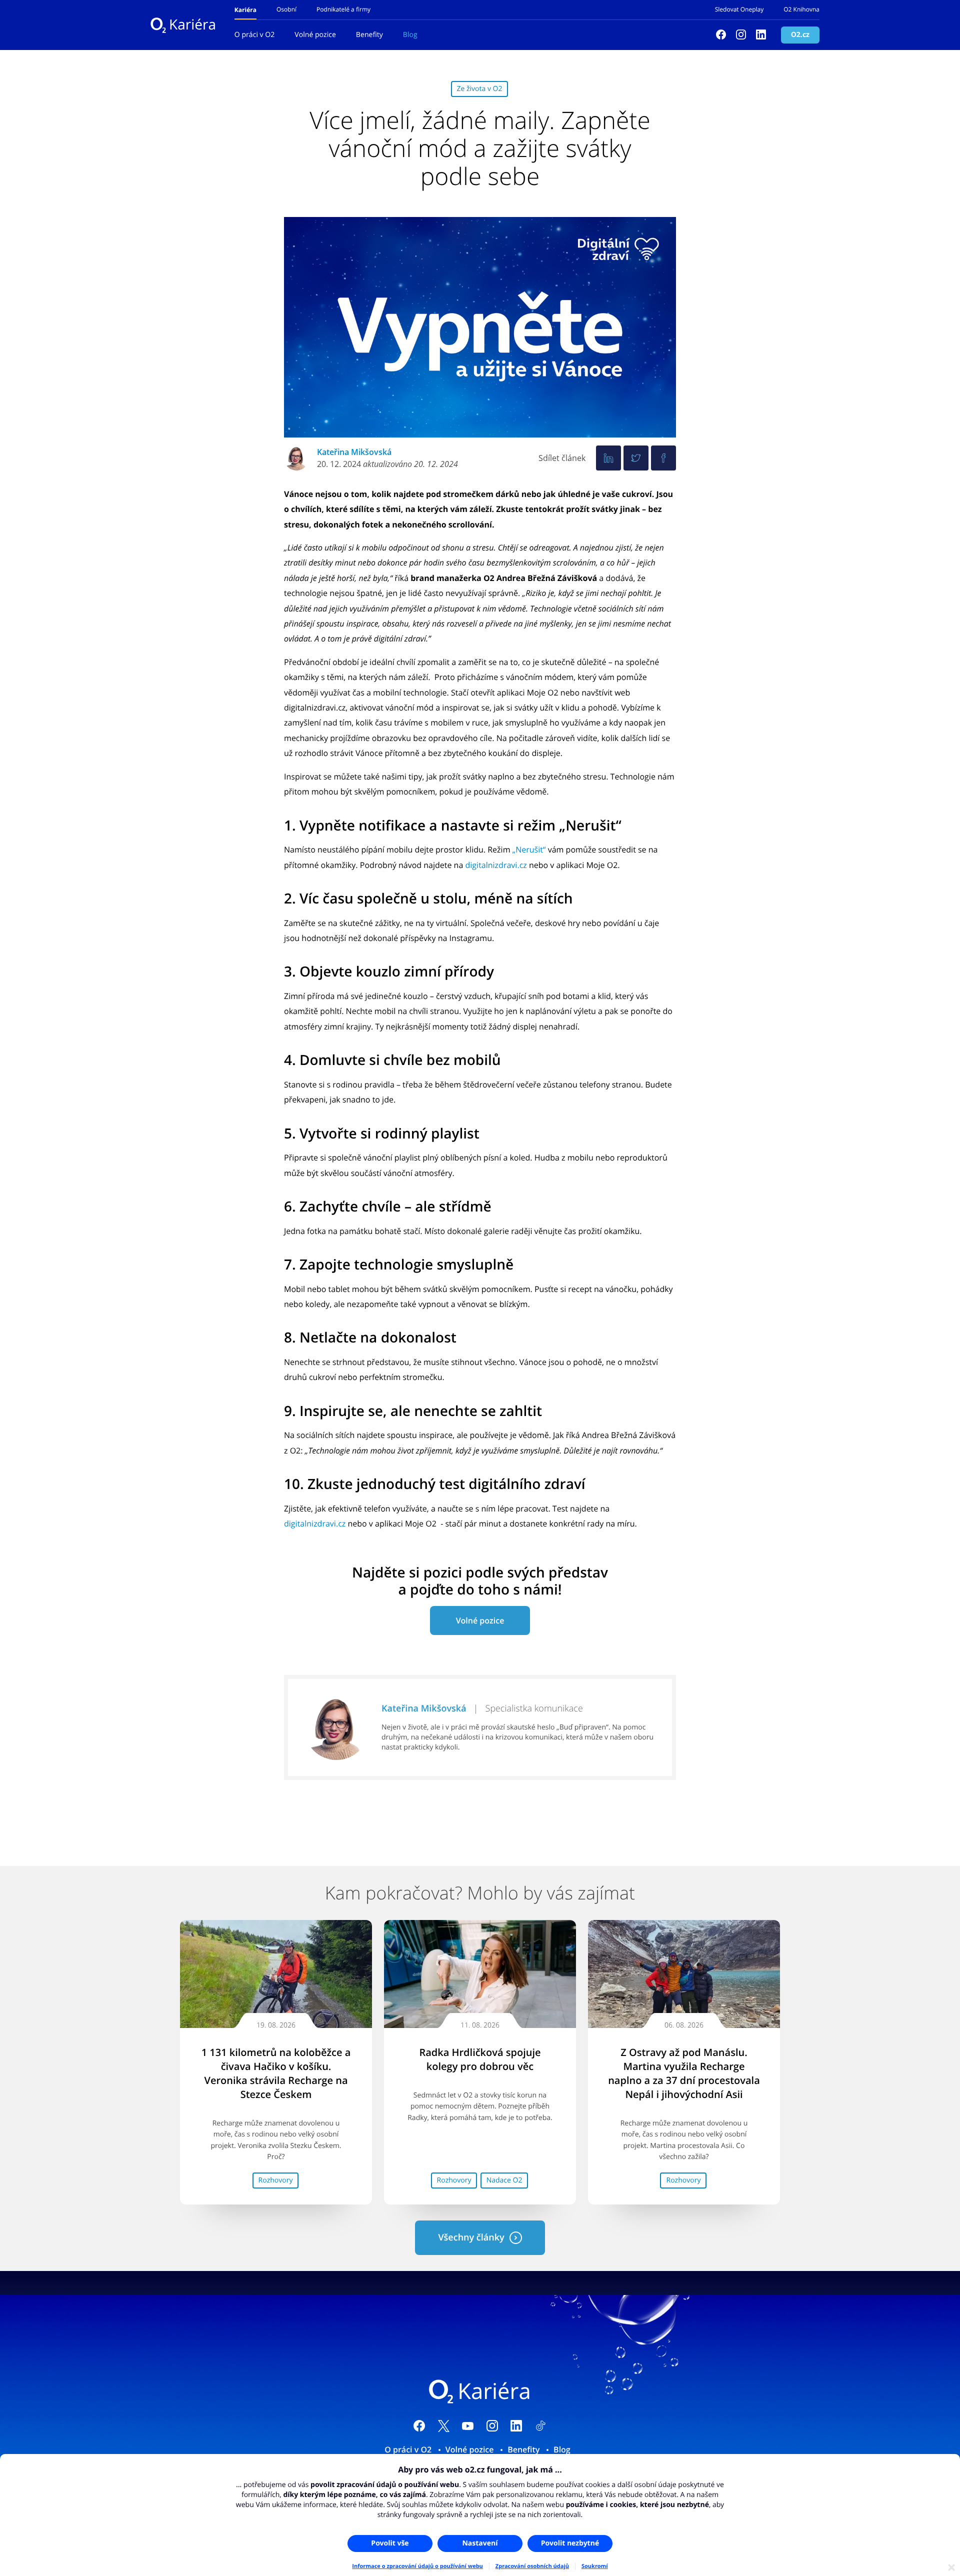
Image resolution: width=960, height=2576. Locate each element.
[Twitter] (636, 458)
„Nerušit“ (529, 849)
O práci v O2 (254, 35)
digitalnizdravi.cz (496, 865)
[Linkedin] (761, 35)
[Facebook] (721, 35)
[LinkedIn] (516, 2427)
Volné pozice (315, 35)
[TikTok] (541, 2427)
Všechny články (471, 2237)
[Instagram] (741, 35)
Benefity (369, 35)
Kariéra (192, 25)
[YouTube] (468, 2427)
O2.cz (800, 35)
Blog (410, 35)
